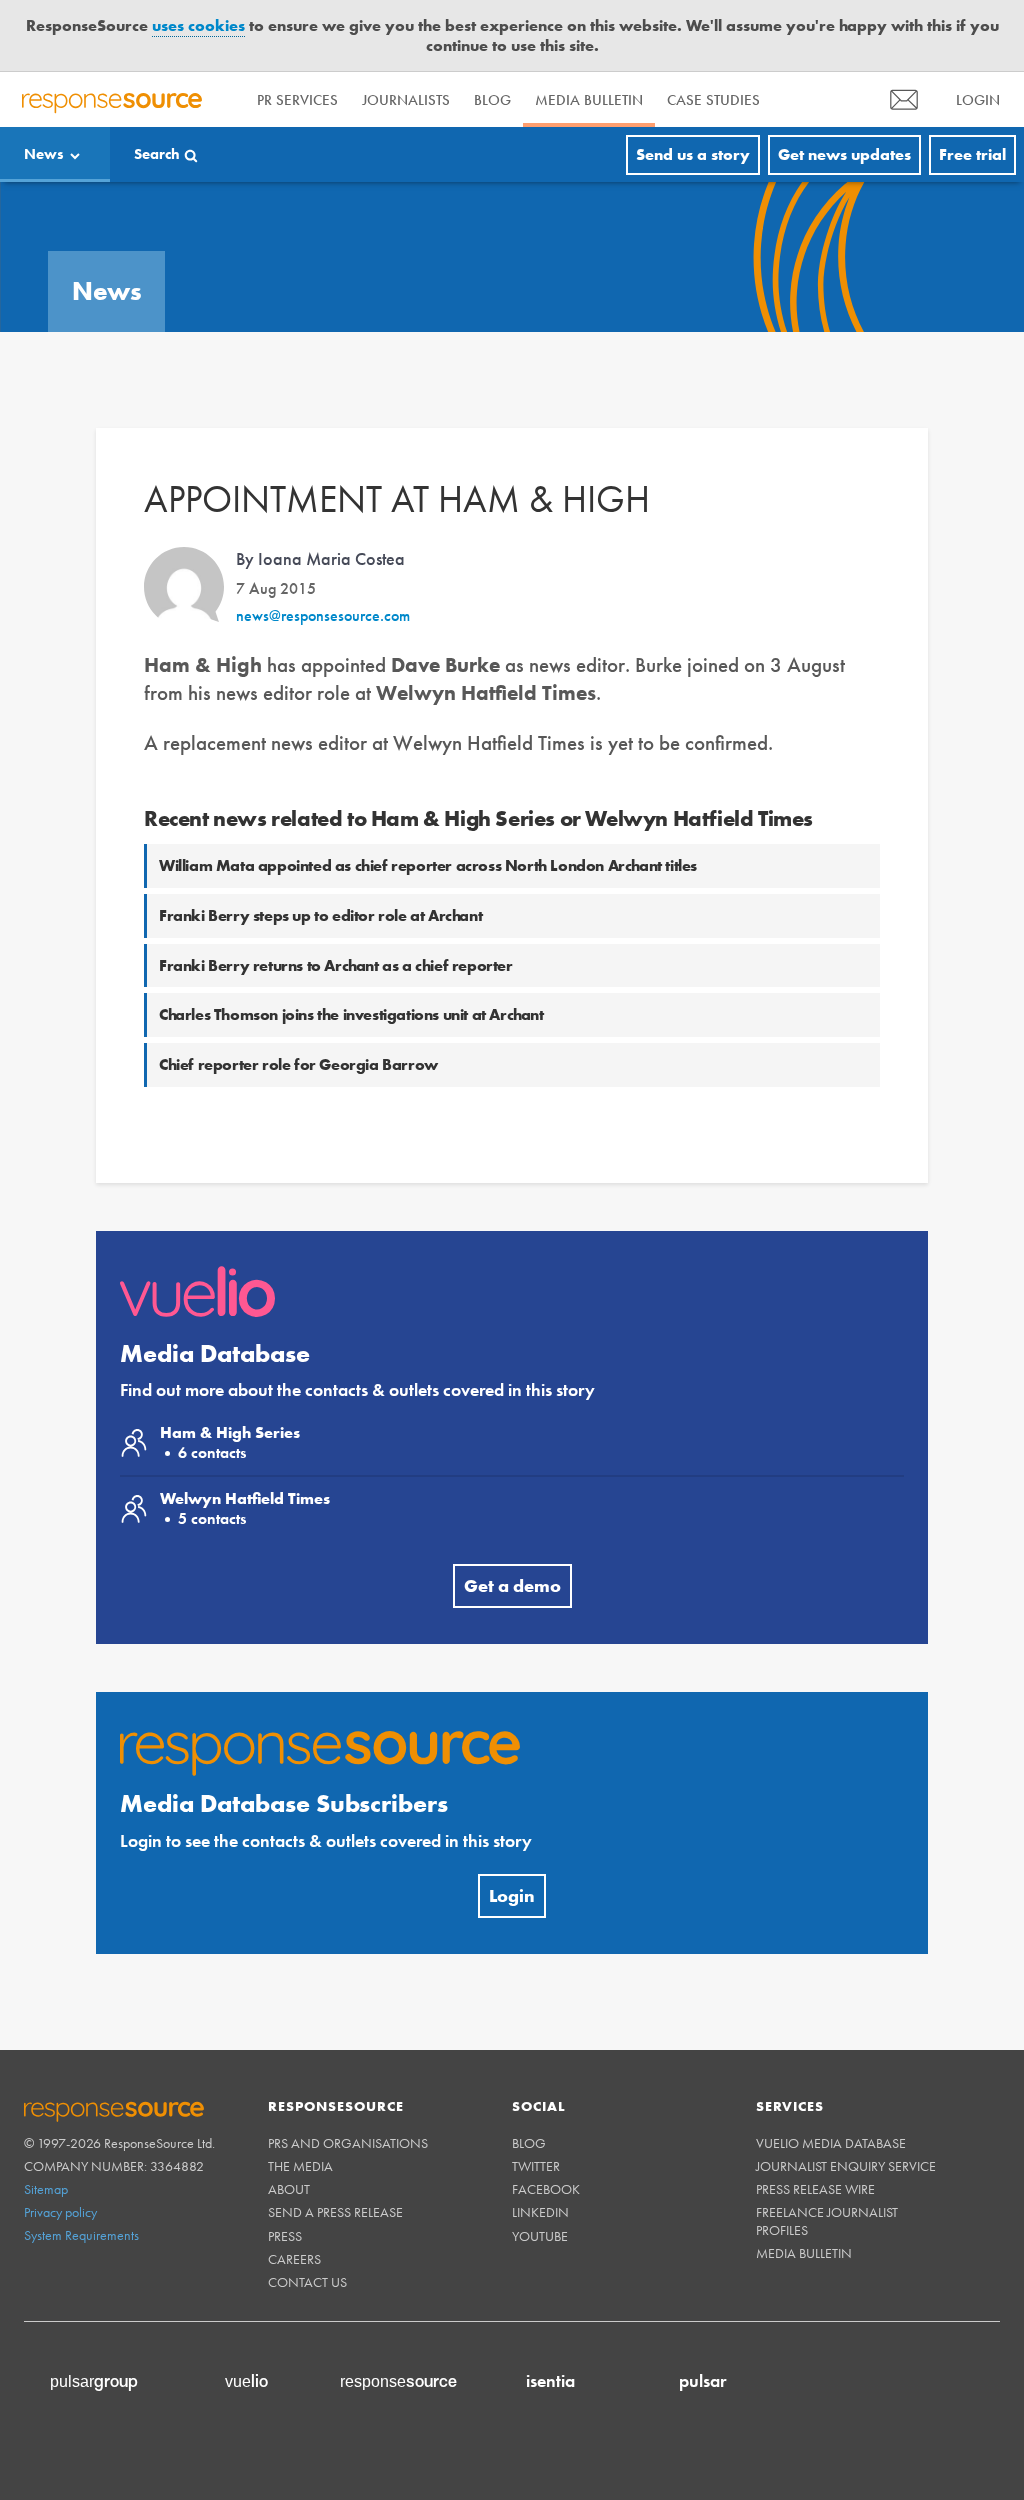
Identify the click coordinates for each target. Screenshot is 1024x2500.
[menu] (904, 99)
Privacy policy (60, 2212)
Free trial (972, 154)
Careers (294, 2259)
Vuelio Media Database (831, 2143)
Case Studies (713, 100)
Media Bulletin (589, 100)
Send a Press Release (335, 2212)
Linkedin (540, 2212)
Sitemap (46, 2189)
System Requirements (81, 2235)
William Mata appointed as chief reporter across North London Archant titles (428, 865)
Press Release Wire (815, 2189)
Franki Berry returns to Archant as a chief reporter (336, 965)
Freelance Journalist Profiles (827, 2220)
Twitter (536, 2166)
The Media (300, 2166)
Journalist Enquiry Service (846, 2166)
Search (157, 154)
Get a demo (512, 1585)
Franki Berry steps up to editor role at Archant (320, 915)
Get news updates (844, 154)
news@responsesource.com (323, 615)
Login (512, 1895)
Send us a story (693, 154)
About (289, 2189)
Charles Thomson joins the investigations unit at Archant (351, 1014)
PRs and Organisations (348, 2143)
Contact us (307, 2282)
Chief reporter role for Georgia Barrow (298, 1064)
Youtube (540, 2236)
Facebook (546, 2189)
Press (285, 2236)
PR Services (297, 100)
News (44, 154)
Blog (492, 100)
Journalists (406, 100)
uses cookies (198, 25)
